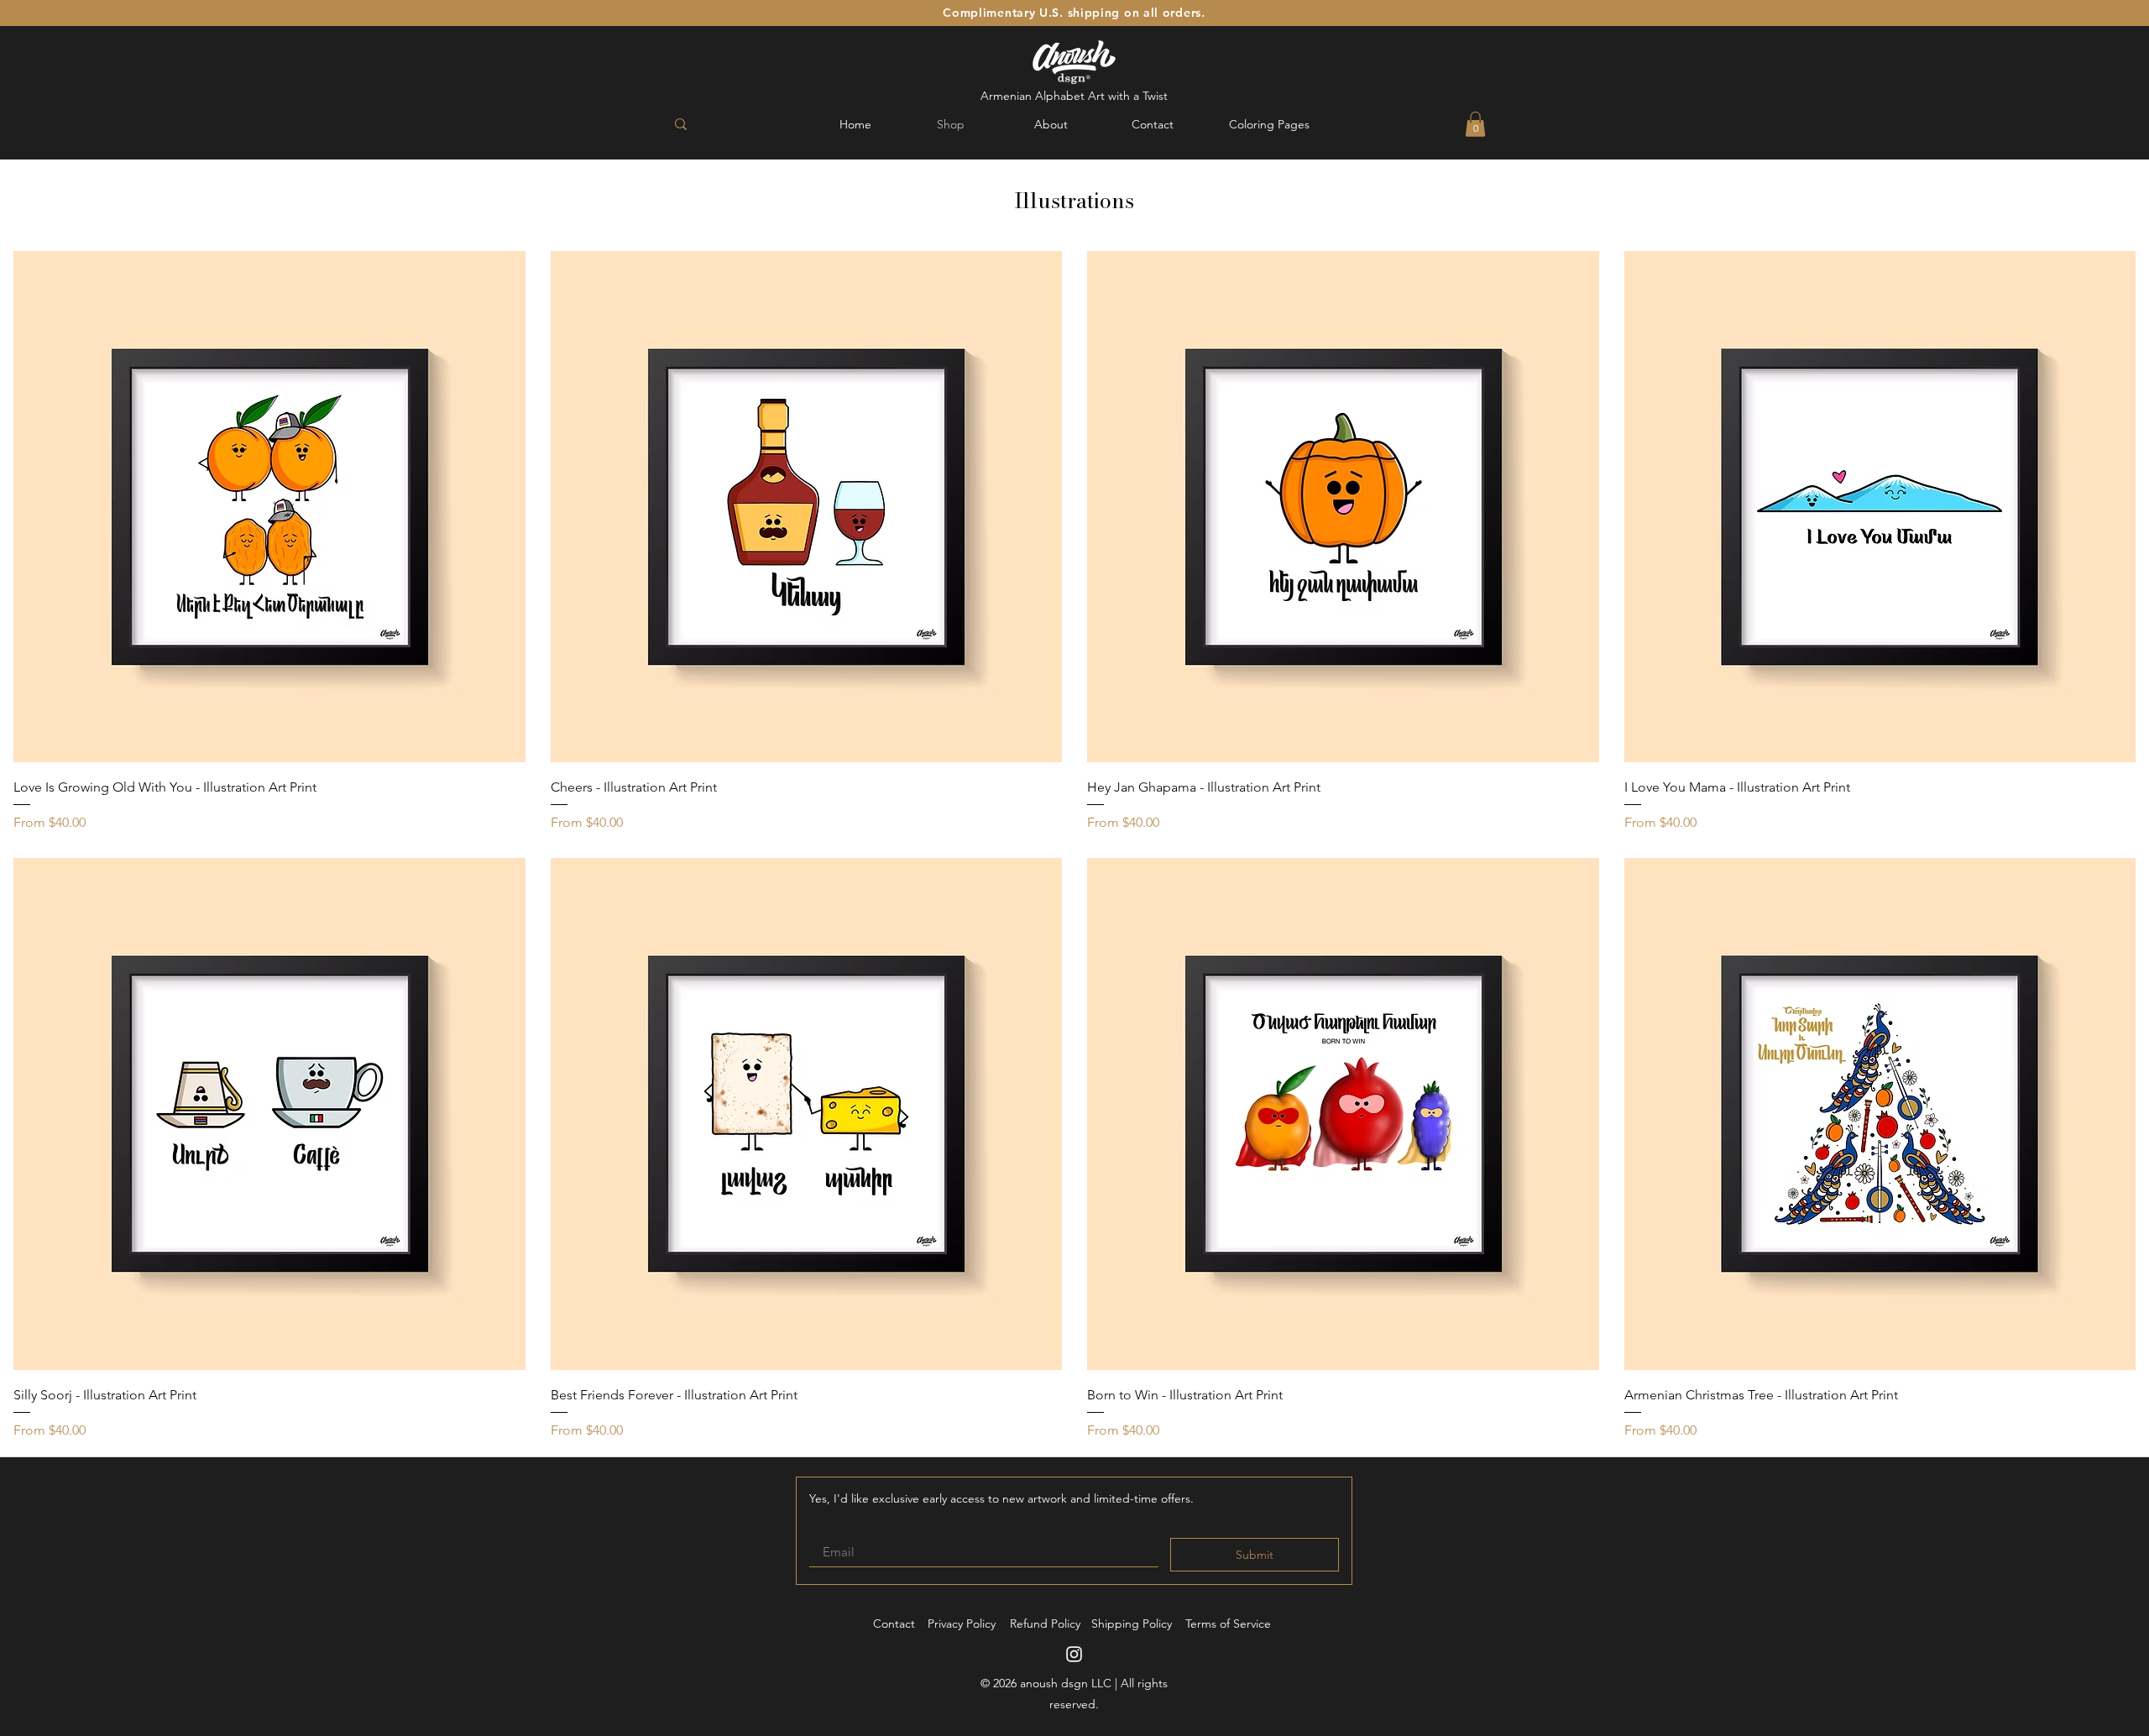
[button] (1475, 124)
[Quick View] (269, 507)
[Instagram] (1074, 1654)
